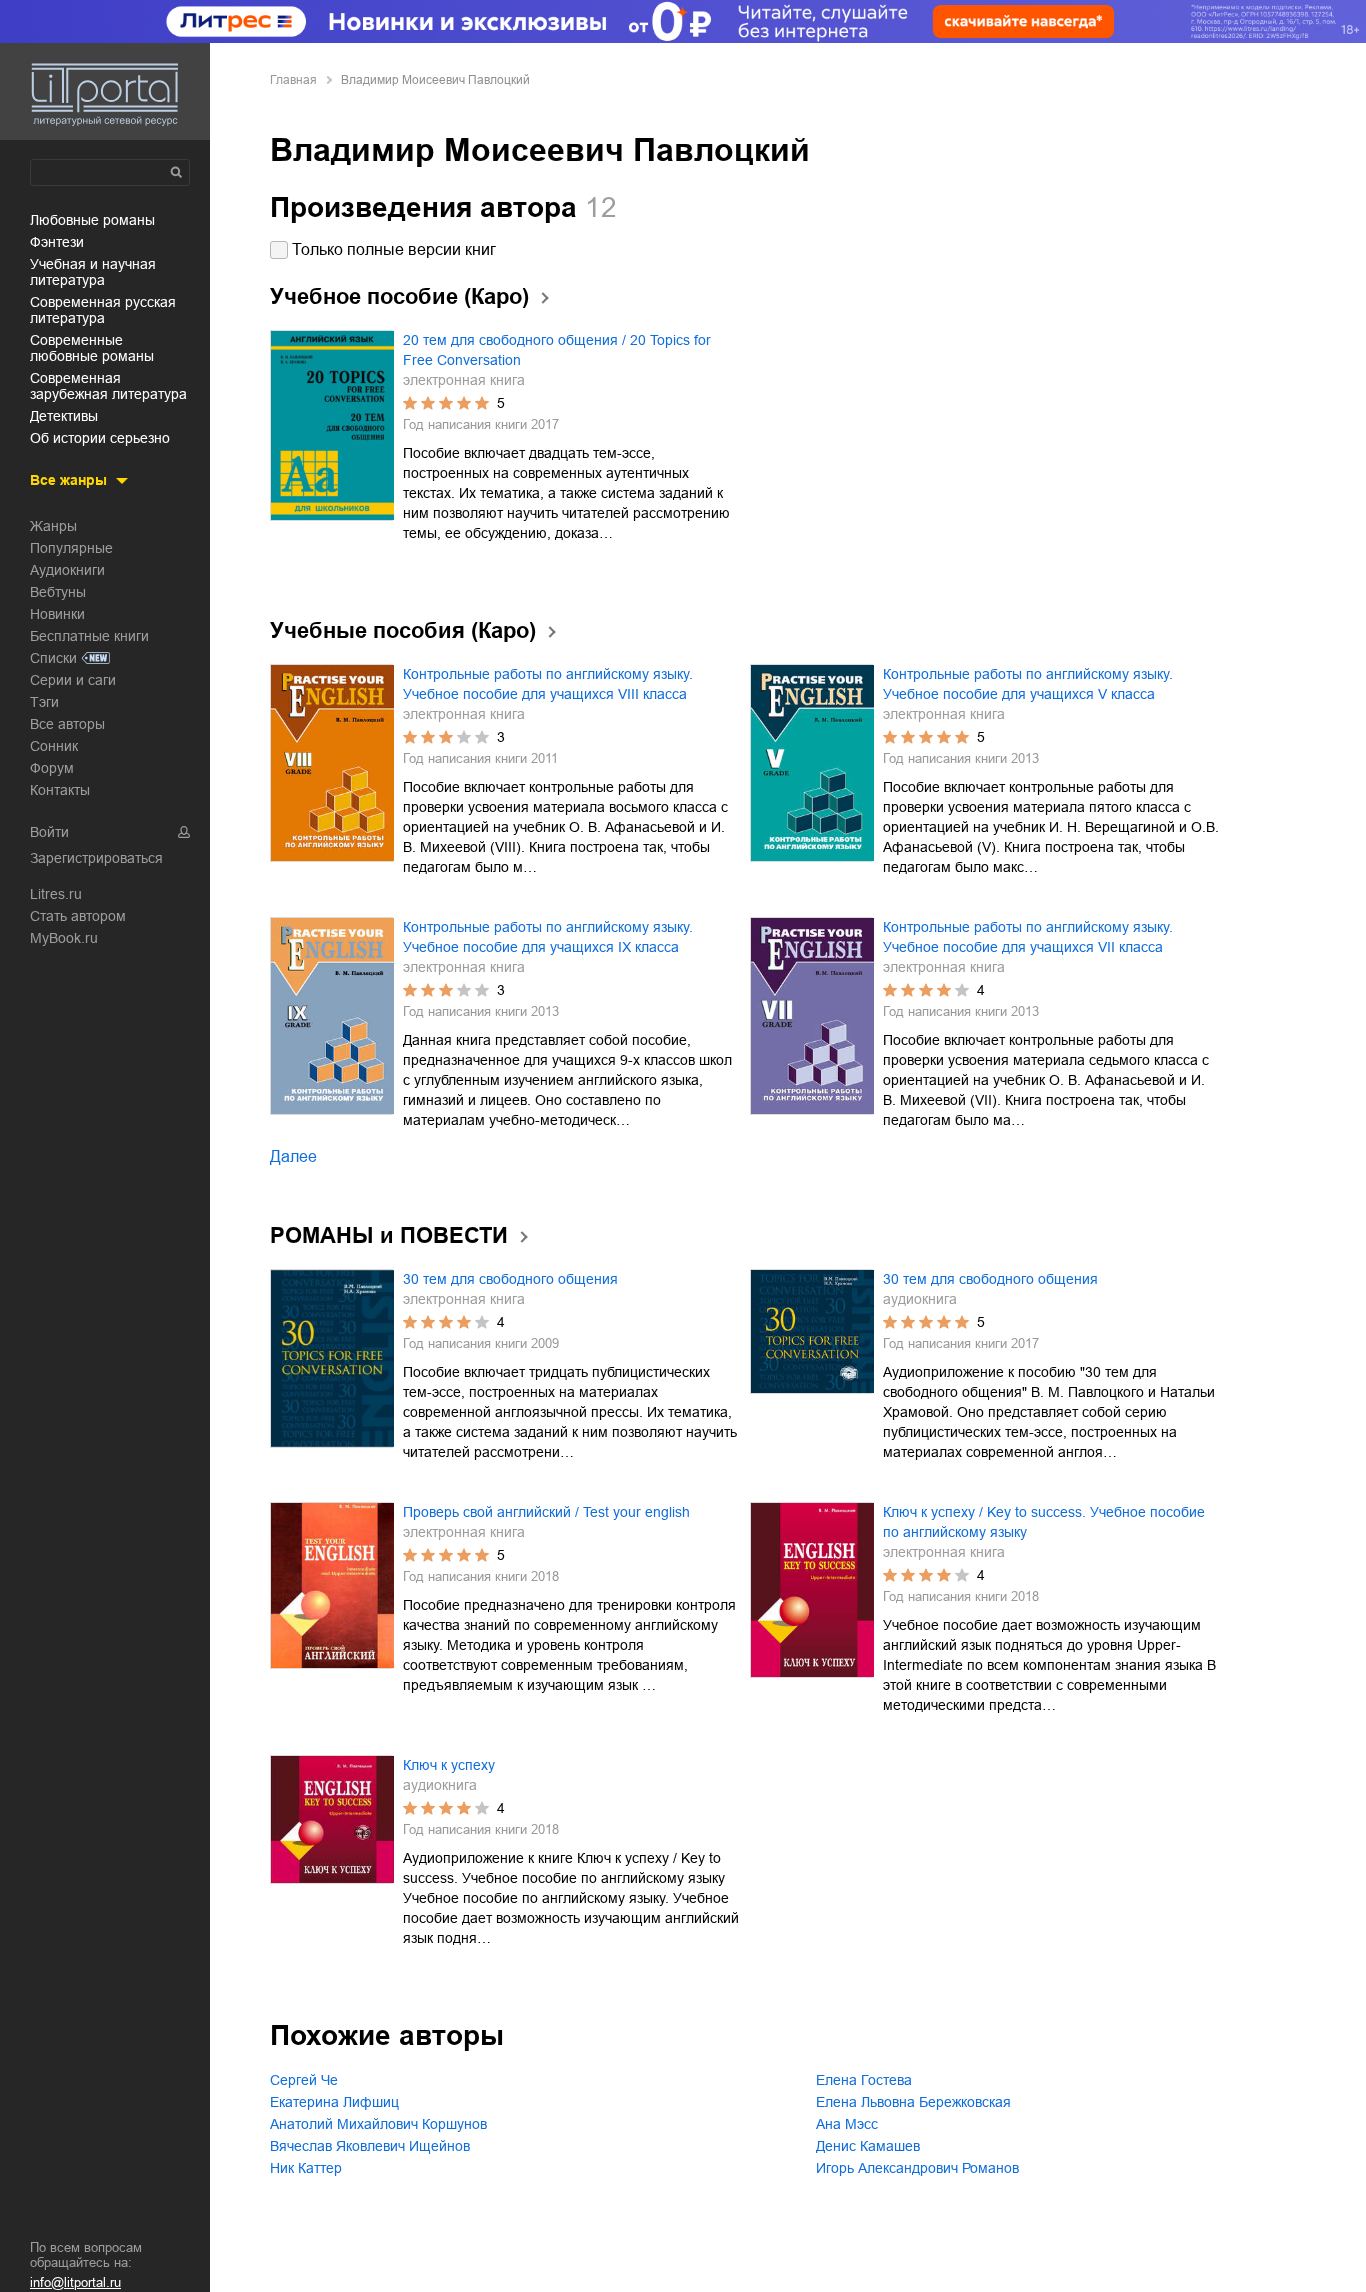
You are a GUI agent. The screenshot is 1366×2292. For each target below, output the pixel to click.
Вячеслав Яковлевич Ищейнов (370, 2146)
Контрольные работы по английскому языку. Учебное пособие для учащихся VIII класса (548, 684)
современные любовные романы (92, 348)
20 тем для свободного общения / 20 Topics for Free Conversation (557, 350)
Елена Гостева (864, 2080)
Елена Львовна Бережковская (913, 2102)
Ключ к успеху (449, 1765)
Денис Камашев (868, 2146)
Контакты (60, 790)
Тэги (44, 702)
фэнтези (57, 242)
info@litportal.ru (75, 2282)
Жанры (53, 526)
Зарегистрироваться (96, 858)
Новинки (57, 614)
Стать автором (78, 916)
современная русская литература (103, 310)
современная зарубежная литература (108, 386)
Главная (293, 80)
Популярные (71, 548)
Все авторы (67, 724)
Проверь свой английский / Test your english (546, 1512)
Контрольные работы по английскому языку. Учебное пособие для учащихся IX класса (548, 937)
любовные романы (92, 220)
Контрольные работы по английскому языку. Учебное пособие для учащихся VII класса (1028, 937)
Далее (293, 1156)
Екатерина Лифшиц (334, 2102)
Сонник (54, 746)
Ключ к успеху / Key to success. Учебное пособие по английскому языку (1044, 1522)
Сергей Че (304, 2080)
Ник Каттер (306, 2168)
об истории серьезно (100, 438)
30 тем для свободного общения (510, 1279)
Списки (53, 658)
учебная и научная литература (93, 272)
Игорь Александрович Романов (917, 2168)
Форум (52, 768)
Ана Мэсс (847, 2124)
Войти (49, 832)
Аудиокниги (67, 570)
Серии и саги (73, 680)
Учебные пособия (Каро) (403, 630)
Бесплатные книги (89, 636)
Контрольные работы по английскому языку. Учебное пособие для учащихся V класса (1028, 684)
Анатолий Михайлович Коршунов (378, 2124)
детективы (64, 416)
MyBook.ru (64, 938)
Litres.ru (56, 894)
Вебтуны (58, 592)
